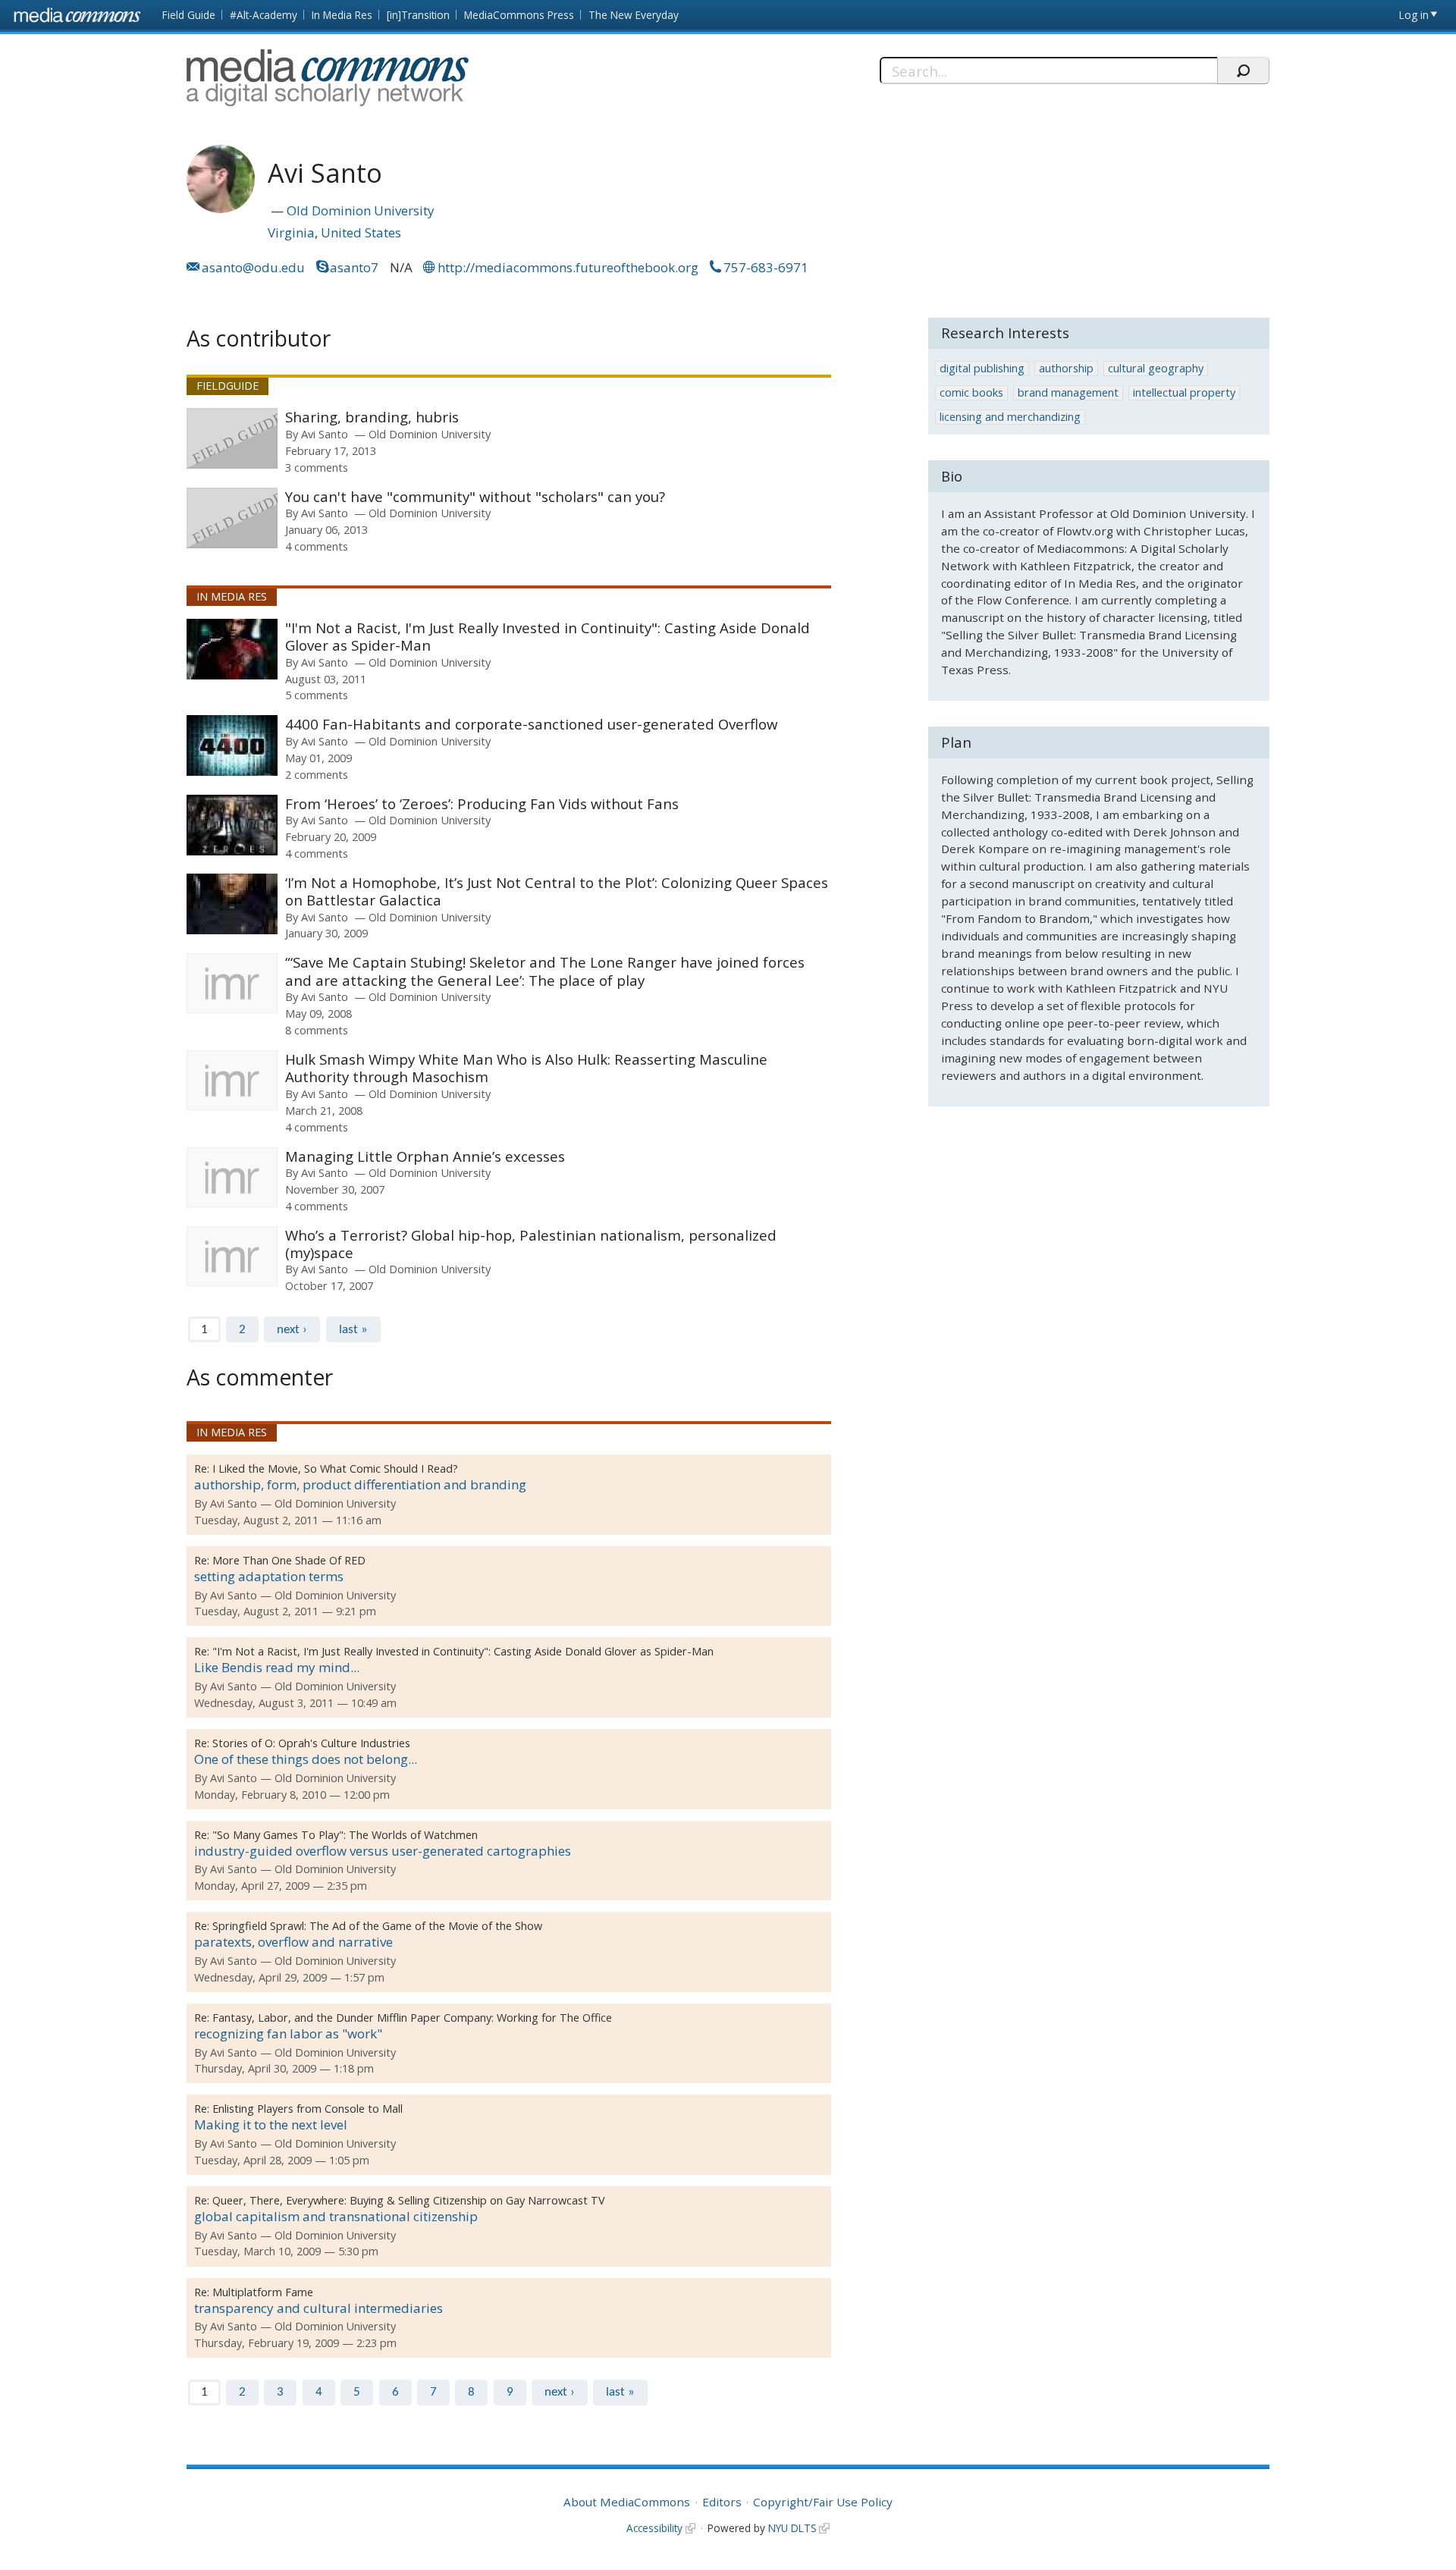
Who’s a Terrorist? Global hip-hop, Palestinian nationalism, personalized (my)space (531, 1244)
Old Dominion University (361, 210)
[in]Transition (418, 15)
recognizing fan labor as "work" (288, 2033)
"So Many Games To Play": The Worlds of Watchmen (345, 1835)
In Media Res (342, 15)
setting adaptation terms (269, 1576)
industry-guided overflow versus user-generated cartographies (383, 1851)
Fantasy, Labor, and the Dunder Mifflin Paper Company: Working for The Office (412, 2018)
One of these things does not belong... (306, 1759)
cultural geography (1156, 368)
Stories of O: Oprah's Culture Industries (311, 1743)
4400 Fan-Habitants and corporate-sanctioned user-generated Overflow (531, 724)
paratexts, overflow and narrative (293, 1942)
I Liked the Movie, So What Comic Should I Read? (335, 1469)
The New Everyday (634, 15)
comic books (971, 392)
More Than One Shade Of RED (289, 1560)
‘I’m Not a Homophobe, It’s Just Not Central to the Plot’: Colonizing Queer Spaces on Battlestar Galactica (557, 891)
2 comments (317, 774)
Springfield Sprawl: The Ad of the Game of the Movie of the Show (377, 1926)
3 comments (317, 467)
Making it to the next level (271, 2124)
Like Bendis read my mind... (277, 1667)
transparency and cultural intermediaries (318, 2308)
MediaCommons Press (519, 15)
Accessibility (654, 2528)
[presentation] (232, 438)
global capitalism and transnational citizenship (336, 2216)
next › (292, 1330)
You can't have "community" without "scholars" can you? (475, 496)
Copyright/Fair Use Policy (823, 2502)
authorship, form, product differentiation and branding (360, 1484)
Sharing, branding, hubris (372, 417)
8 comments (317, 1030)
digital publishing (982, 368)
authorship (1066, 368)
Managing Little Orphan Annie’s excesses (425, 1156)
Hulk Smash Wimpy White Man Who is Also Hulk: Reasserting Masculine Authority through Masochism (526, 1068)
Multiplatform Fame (263, 2292)
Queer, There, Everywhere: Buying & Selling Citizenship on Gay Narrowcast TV (409, 2200)
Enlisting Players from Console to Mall (308, 2109)
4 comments (317, 546)
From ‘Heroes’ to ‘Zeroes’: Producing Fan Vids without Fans (482, 803)
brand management (1068, 392)
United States (361, 232)
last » (353, 1330)
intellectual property (1184, 392)
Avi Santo (325, 434)
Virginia (291, 232)
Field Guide (189, 15)
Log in (1414, 15)
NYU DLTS (792, 2528)
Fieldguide (227, 386)
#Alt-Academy (264, 15)
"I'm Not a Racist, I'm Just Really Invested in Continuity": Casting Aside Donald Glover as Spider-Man (548, 637)
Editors (722, 2502)
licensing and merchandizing (1010, 417)
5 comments (317, 695)
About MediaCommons (627, 2502)
